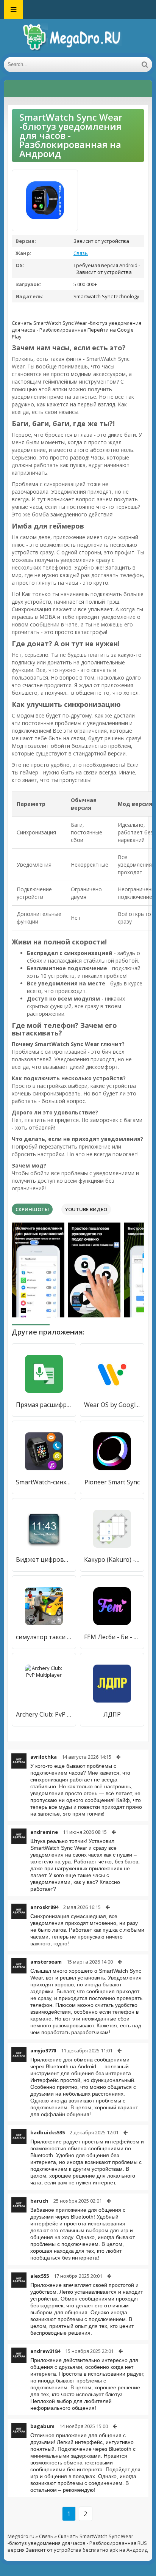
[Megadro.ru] (78, 38)
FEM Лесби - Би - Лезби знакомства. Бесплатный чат (112, 1637)
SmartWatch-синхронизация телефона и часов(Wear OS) (44, 1482)
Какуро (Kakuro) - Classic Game (112, 1559)
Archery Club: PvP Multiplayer (44, 1714)
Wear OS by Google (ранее (112, 1405)
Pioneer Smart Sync (112, 1482)
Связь (81, 253)
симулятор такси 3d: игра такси (44, 1637)
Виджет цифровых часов (44, 1559)
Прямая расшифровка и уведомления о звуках (44, 1405)
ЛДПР (112, 1714)
